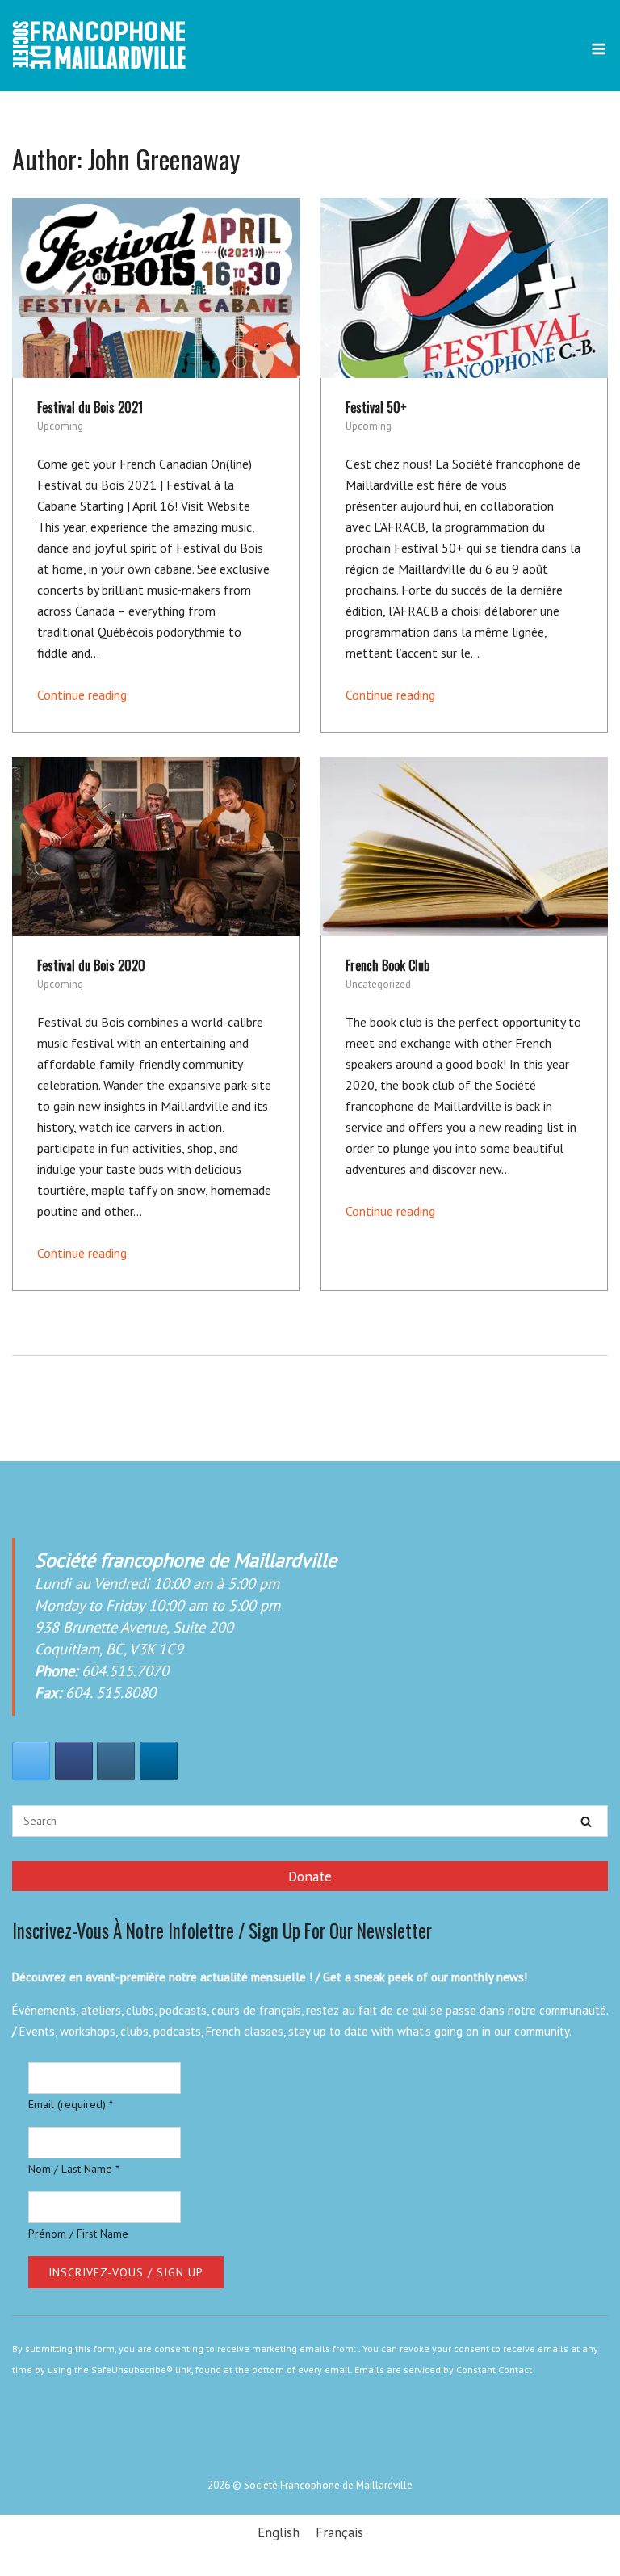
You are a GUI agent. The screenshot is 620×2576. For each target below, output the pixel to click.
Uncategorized (378, 984)
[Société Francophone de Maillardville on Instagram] (116, 1761)
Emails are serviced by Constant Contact (443, 2370)
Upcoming (60, 426)
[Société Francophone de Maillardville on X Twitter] (31, 1761)
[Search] (586, 1822)
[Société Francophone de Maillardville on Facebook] (74, 1761)
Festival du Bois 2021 (90, 407)
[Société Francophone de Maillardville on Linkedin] (159, 1761)
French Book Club (387, 965)
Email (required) (71, 2104)
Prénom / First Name (78, 2234)
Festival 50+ (376, 407)
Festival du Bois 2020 (91, 965)
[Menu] (599, 49)
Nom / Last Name (74, 2169)
